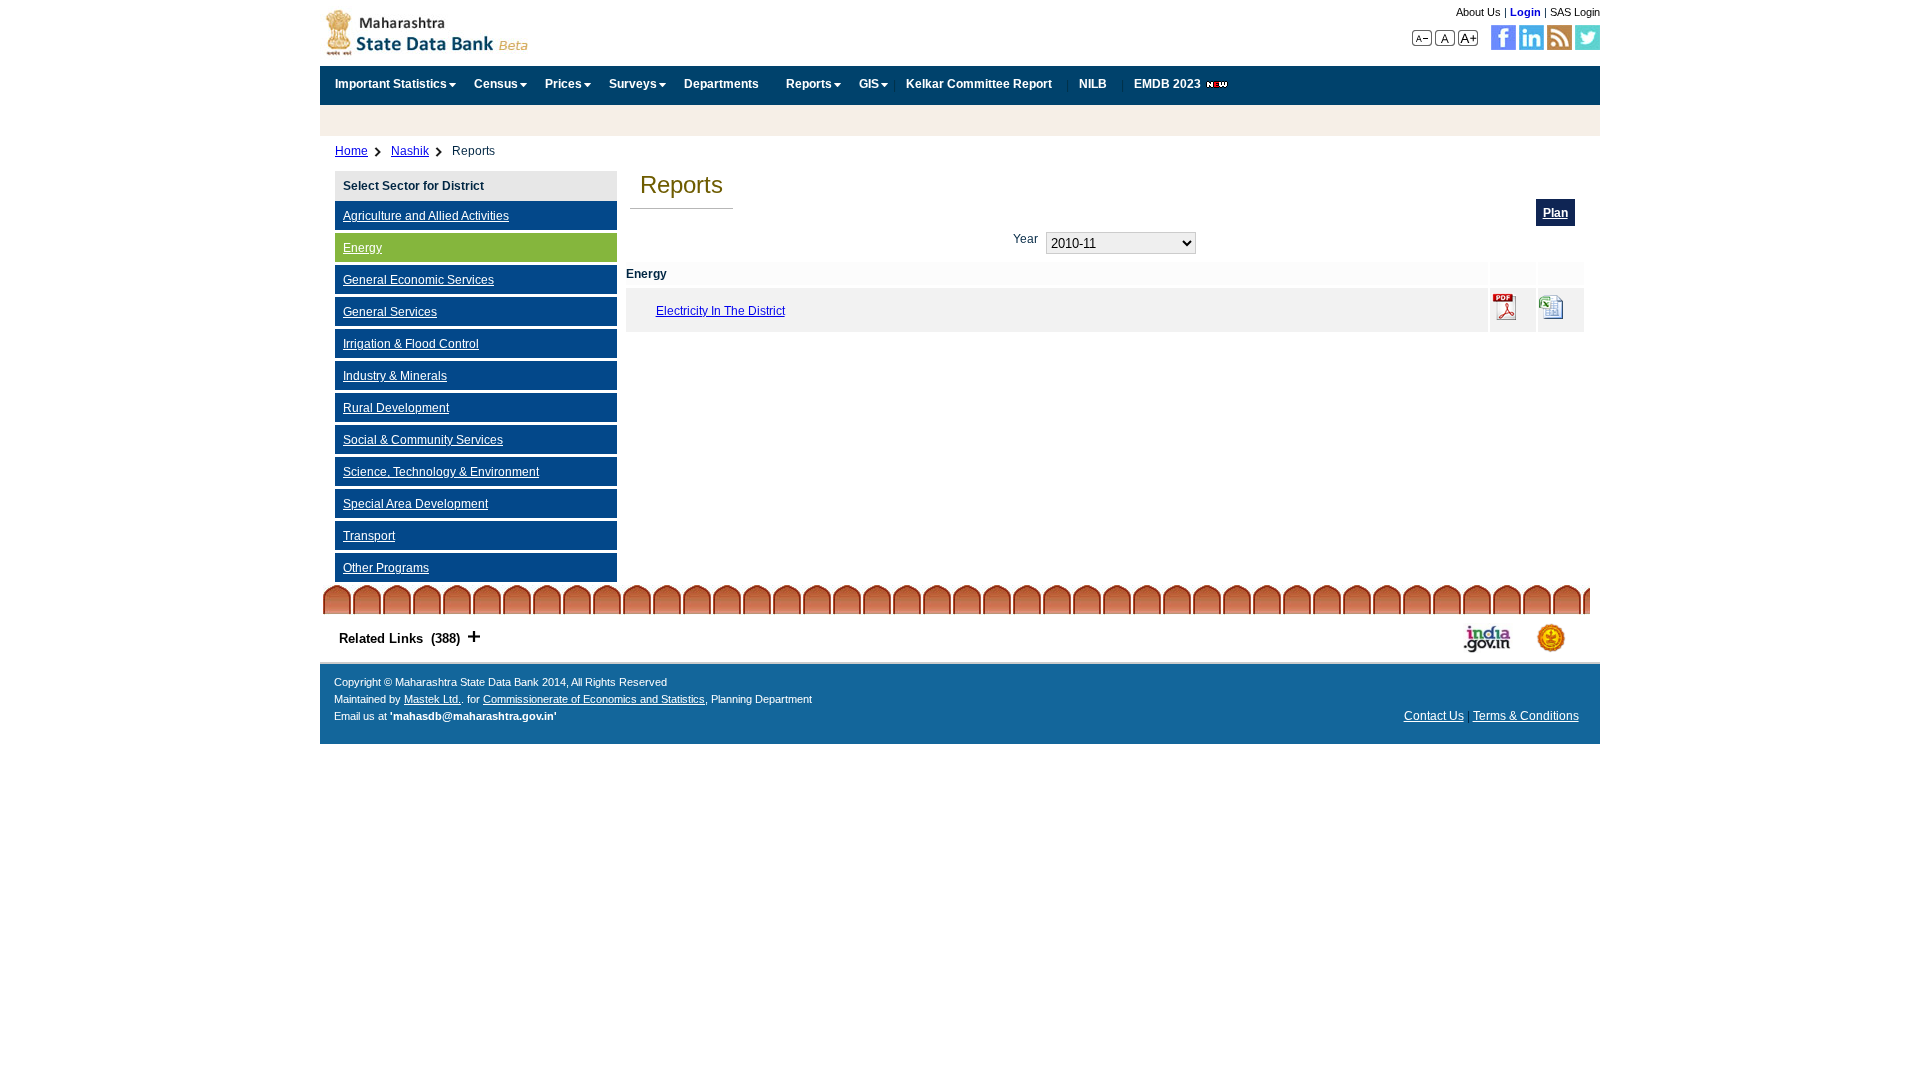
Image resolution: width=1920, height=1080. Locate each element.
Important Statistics (391, 84)
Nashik (410, 150)
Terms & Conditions (1526, 715)
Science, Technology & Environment (441, 471)
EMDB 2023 (1167, 84)
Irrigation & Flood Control (411, 343)
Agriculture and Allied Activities (426, 215)
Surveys (633, 84)
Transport (369, 535)
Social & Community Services (423, 439)
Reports (809, 84)
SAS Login (1575, 12)
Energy (362, 247)
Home (351, 150)
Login (1525, 12)
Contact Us (1434, 715)
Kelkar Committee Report (979, 84)
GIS (869, 84)
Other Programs (386, 567)
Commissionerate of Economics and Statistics (594, 699)
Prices (563, 84)
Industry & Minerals (395, 375)
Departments (721, 84)
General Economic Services (418, 279)
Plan (1555, 212)
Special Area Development (415, 503)
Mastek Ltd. (432, 699)
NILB (1093, 84)
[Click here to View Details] (1507, 310)
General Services (390, 311)
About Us (1478, 12)
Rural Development (396, 407)
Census (496, 84)
